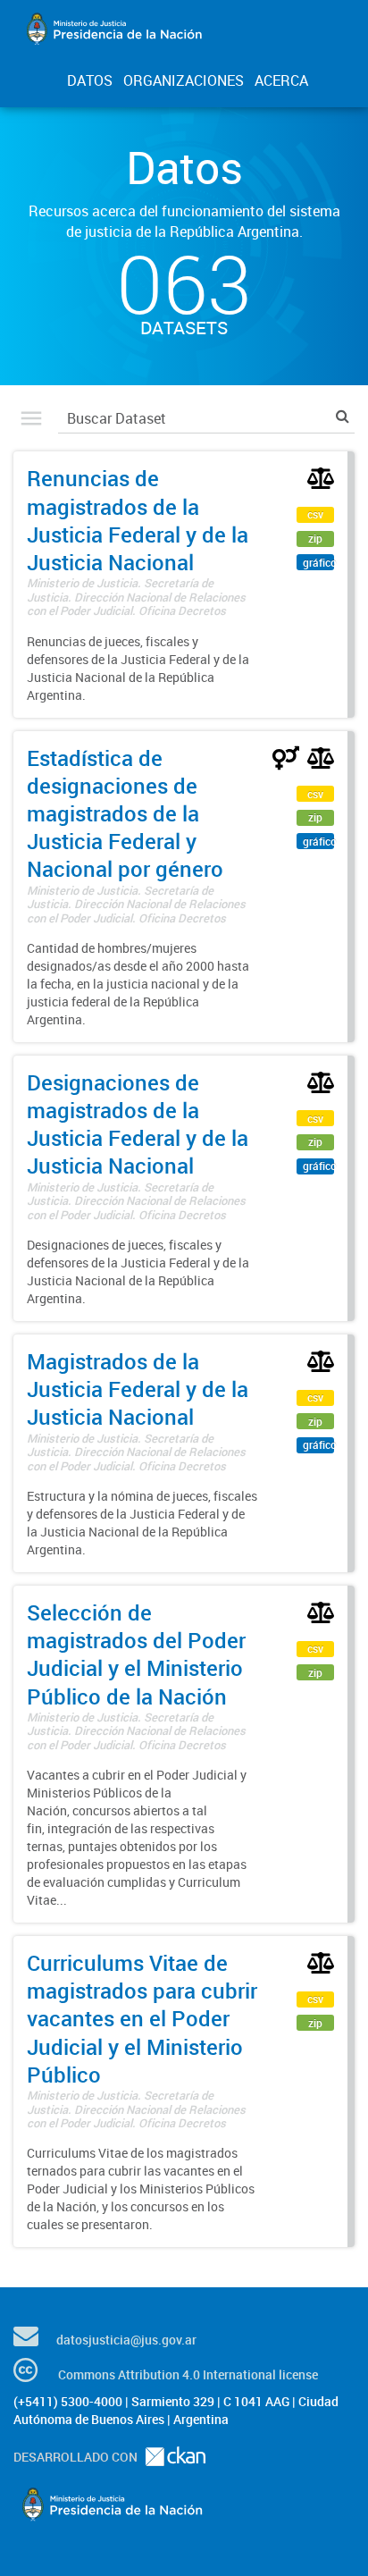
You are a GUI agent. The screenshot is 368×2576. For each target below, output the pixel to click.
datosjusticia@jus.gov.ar (126, 2340)
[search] (343, 416)
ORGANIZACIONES (184, 80)
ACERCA (281, 80)
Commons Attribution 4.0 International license (188, 2374)
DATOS (90, 80)
